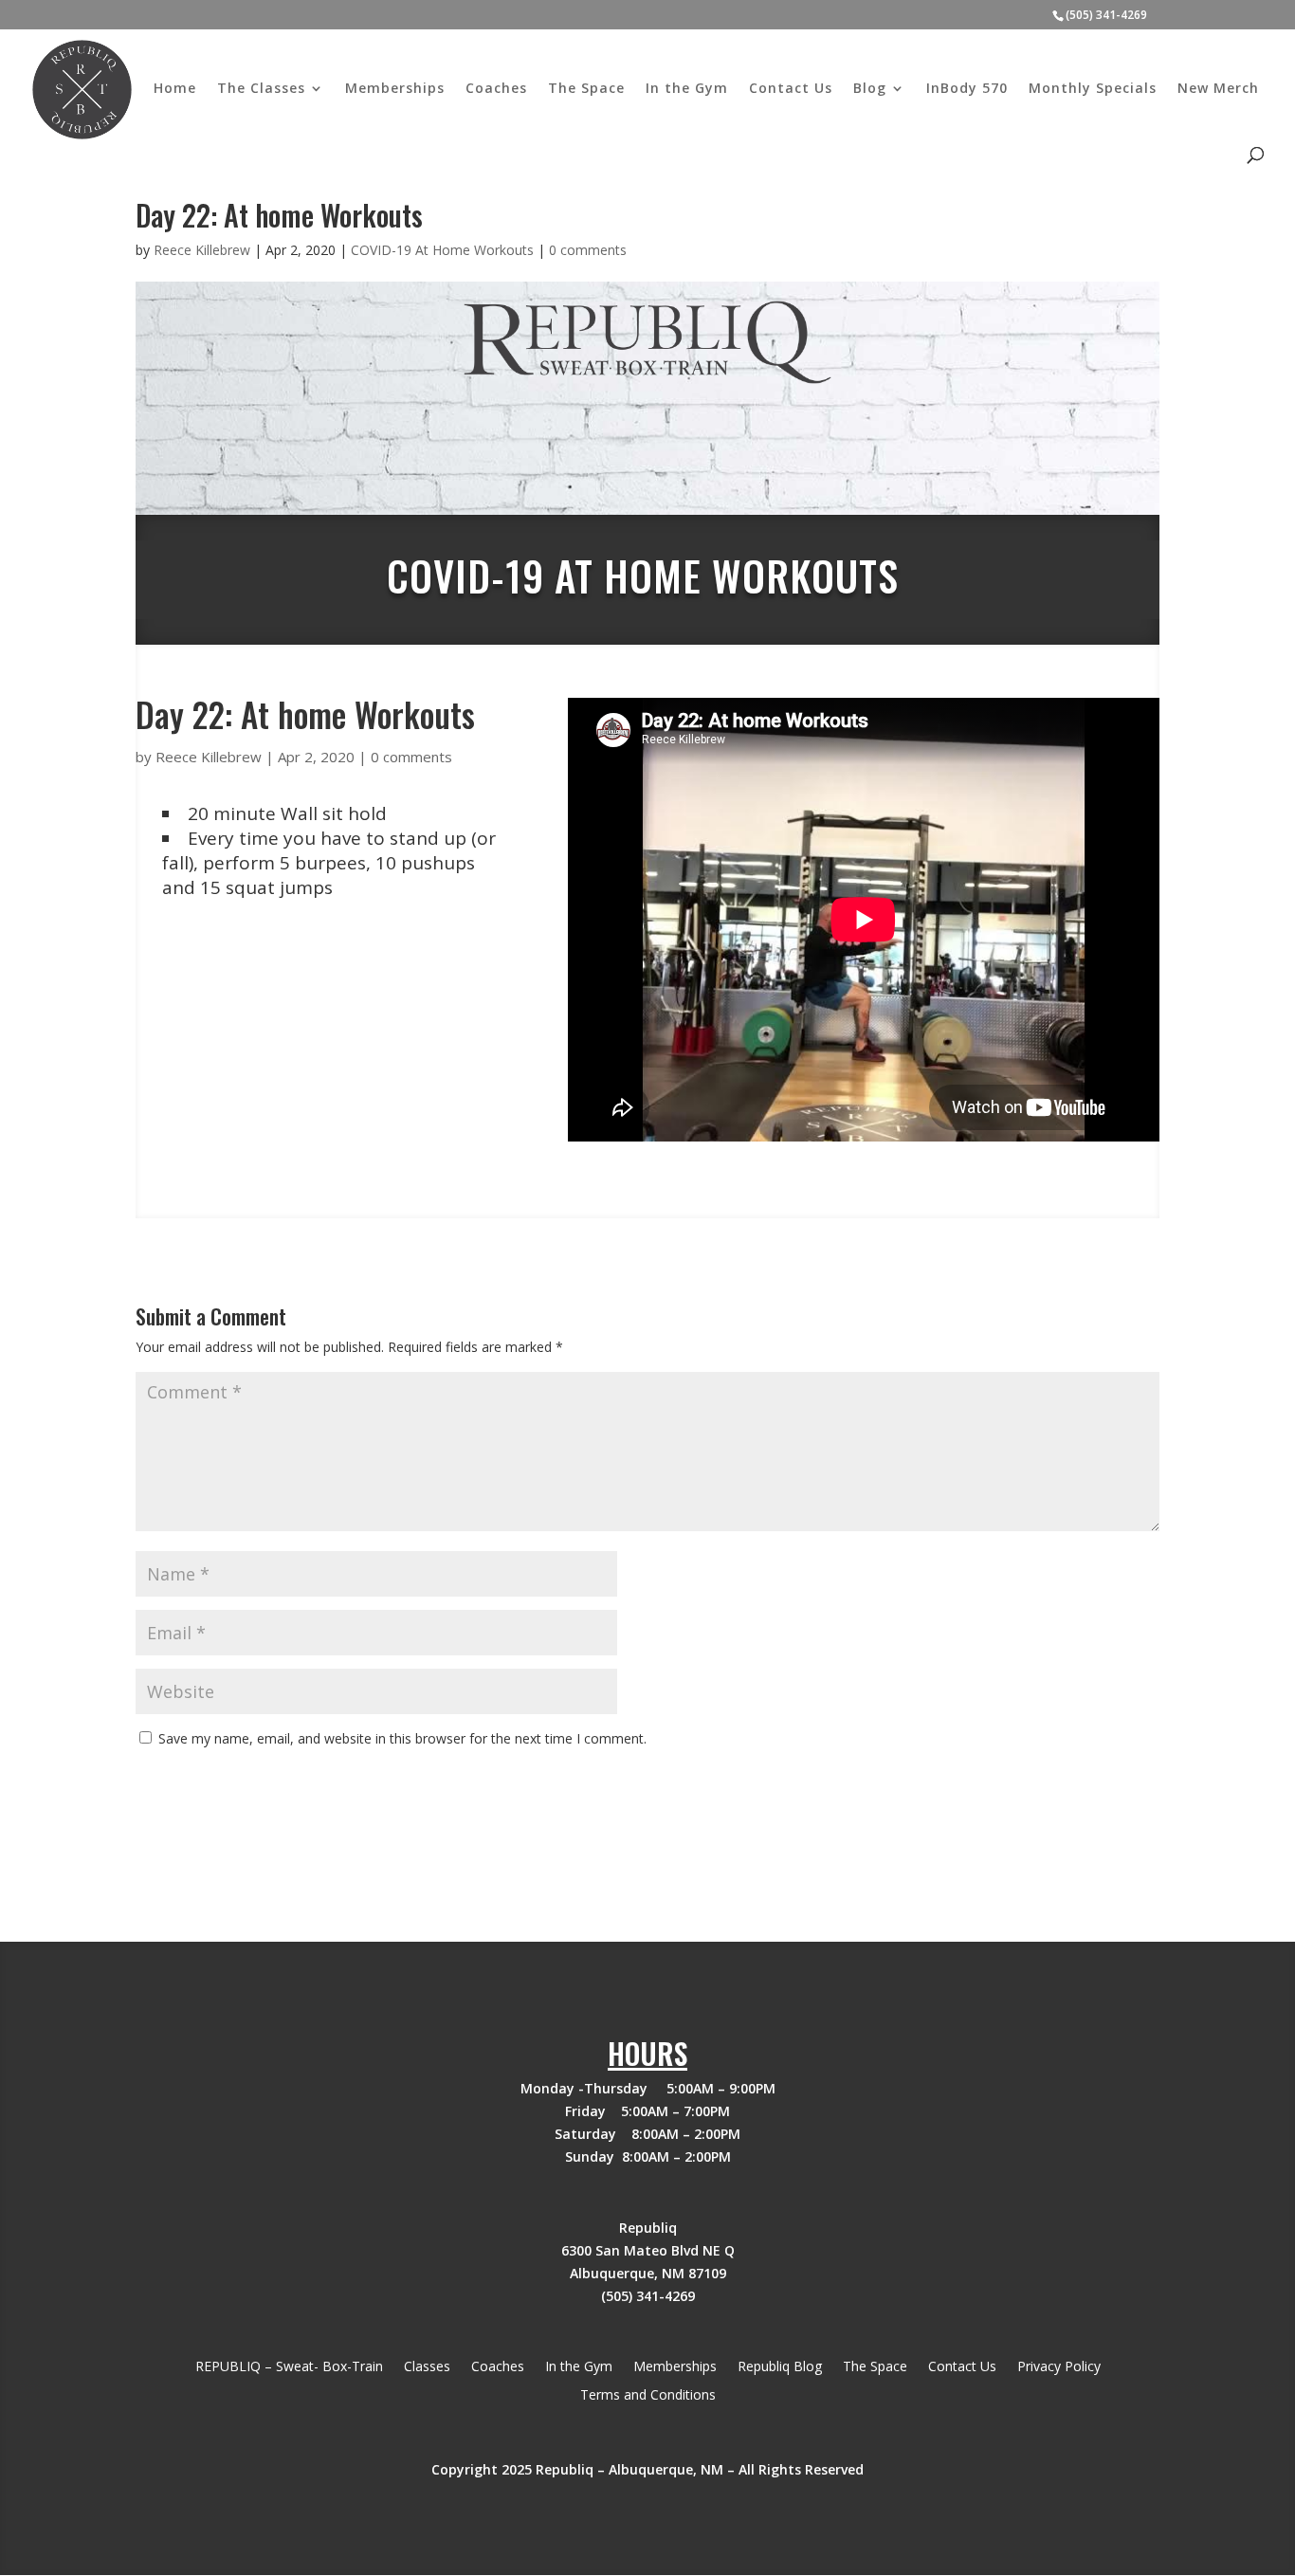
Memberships (395, 89)
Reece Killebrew (202, 250)
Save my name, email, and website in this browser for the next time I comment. (402, 1738)
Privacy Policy (1059, 2367)
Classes (427, 2367)
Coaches (496, 89)
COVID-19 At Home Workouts (442, 250)
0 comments (588, 250)
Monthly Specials (1093, 89)
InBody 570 (967, 89)
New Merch (1218, 89)
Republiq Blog (780, 2367)
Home (175, 89)
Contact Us (791, 89)
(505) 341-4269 (1106, 15)
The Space (586, 89)
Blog (870, 89)
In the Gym (687, 89)
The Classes (261, 89)
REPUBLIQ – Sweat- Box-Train (289, 2367)
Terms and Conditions (648, 2396)
